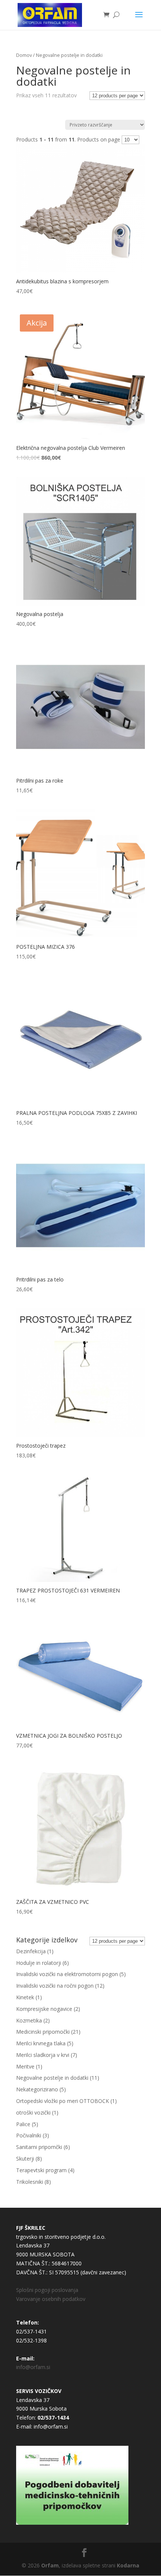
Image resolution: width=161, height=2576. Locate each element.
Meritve (25, 2066)
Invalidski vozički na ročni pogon (55, 1986)
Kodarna (128, 2565)
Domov (24, 55)
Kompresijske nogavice (44, 2009)
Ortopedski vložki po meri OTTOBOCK (63, 2101)
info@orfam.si (33, 2367)
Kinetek (25, 1997)
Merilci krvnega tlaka (41, 2043)
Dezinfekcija (31, 1951)
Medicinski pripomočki (43, 2032)
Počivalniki (29, 2135)
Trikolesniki (30, 2182)
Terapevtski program (41, 2170)
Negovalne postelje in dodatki (52, 2078)
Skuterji (25, 2159)
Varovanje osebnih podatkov (51, 2299)
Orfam (50, 2565)
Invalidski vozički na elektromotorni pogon (67, 1974)
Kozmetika (29, 2020)
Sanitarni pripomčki (39, 2147)
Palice (23, 2124)
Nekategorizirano (37, 2089)
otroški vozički (33, 2112)
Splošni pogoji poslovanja (47, 2290)
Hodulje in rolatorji (39, 1963)
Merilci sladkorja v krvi (43, 2055)
